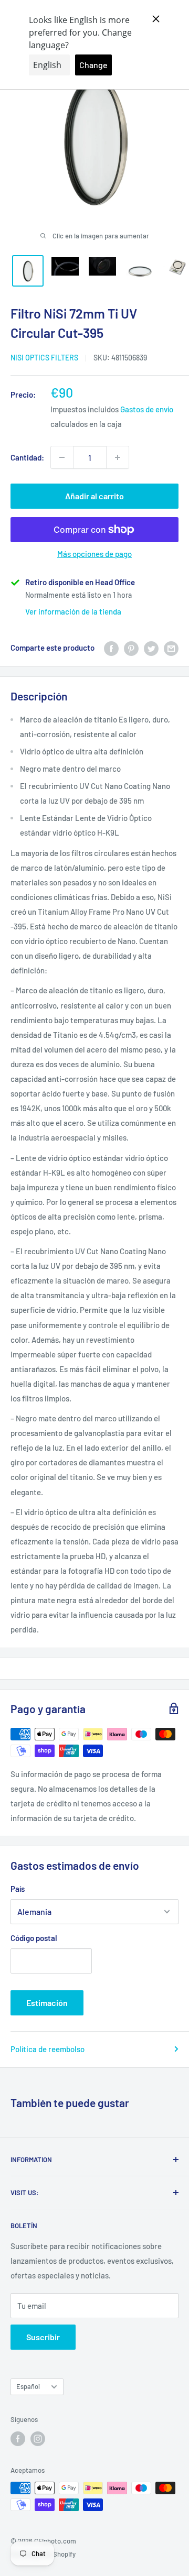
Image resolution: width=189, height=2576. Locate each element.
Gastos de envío (147, 409)
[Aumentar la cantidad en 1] (118, 457)
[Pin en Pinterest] (131, 648)
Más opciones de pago (94, 554)
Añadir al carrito (94, 496)
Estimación (47, 2003)
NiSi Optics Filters (44, 358)
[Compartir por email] (171, 648)
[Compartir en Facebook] (111, 648)
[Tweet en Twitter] (151, 648)
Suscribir (43, 2337)
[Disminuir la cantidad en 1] (62, 457)
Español (28, 2386)
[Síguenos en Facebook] (18, 2439)
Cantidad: (27, 457)
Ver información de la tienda (73, 611)
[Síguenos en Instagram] (38, 2439)
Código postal (34, 1938)
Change (93, 65)
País (18, 1889)
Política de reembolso (48, 2049)
